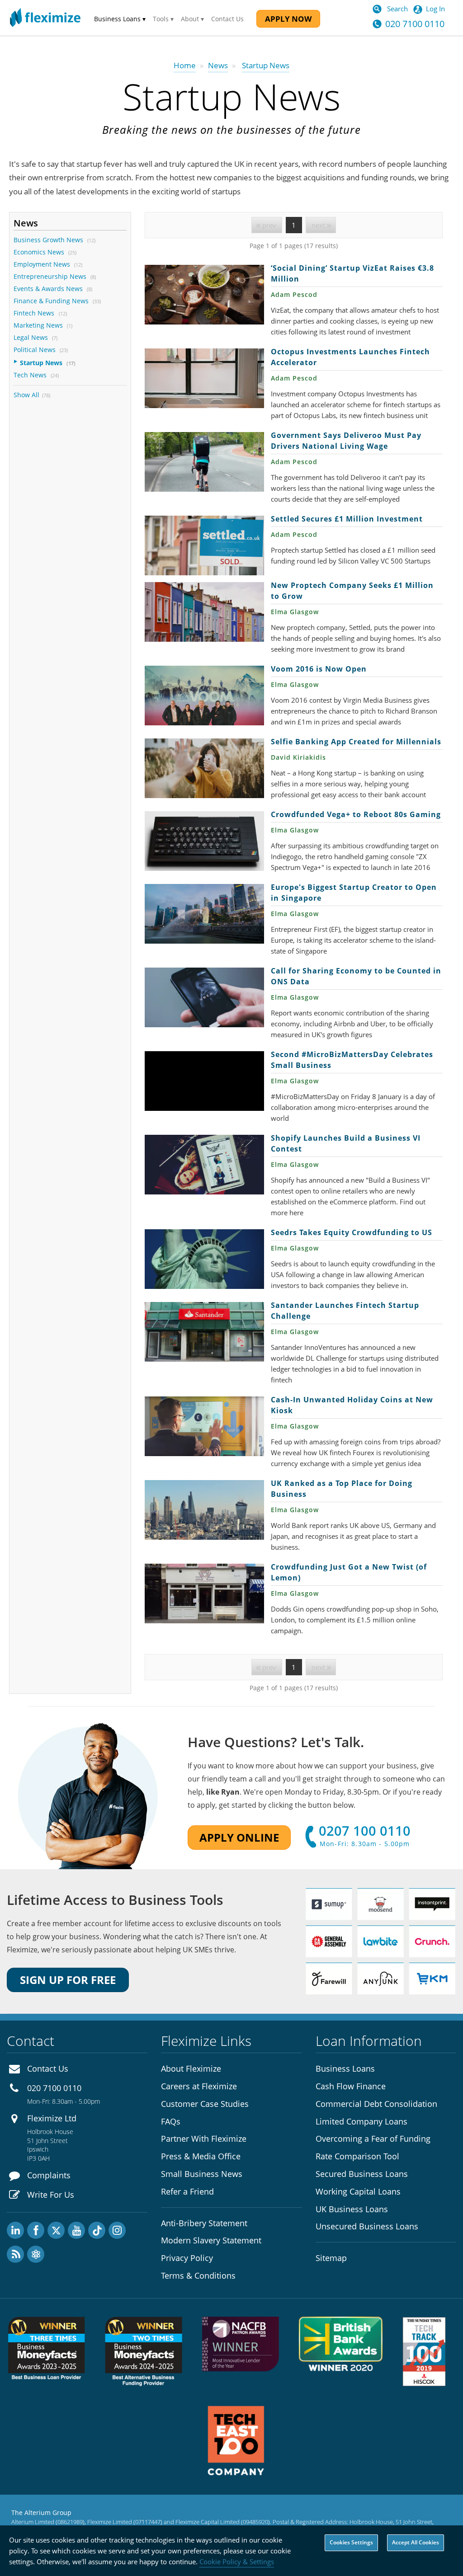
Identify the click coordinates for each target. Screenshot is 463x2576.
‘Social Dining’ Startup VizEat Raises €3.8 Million (204, 295)
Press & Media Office (201, 2156)
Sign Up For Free (68, 1980)
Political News (35, 350)
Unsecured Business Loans (367, 2226)
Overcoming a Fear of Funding (373, 2139)
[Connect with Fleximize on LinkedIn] (15, 2230)
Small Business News (202, 2174)
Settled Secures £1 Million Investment (204, 545)
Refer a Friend (187, 2191)
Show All (26, 395)
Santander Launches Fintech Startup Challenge (204, 1332)
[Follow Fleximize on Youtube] (76, 2230)
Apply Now (288, 19)
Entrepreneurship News (50, 276)
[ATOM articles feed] (36, 2254)
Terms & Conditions (198, 2275)
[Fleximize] (45, 18)
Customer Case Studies (205, 2104)
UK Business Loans (352, 2209)
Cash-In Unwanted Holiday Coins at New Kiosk (204, 1426)
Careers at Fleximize (199, 2086)
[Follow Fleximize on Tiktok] (97, 2230)
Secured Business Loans (362, 2174)
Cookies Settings (351, 2542)
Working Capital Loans (358, 2191)
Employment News (42, 264)
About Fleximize (191, 2068)
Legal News (31, 337)
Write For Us (51, 2195)
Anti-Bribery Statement (204, 2223)
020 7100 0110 (415, 24)
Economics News (39, 252)
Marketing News (38, 325)
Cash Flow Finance (351, 2086)
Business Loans (345, 2068)
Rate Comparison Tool (357, 2156)
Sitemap (331, 2258)
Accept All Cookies (416, 2542)
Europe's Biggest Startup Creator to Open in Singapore (204, 914)
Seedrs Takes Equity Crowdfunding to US (204, 1259)
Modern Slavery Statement (211, 2240)
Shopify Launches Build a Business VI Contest (204, 1165)
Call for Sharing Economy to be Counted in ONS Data (204, 997)
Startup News (41, 363)
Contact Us (227, 19)
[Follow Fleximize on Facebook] (36, 2230)
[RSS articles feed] (15, 2254)
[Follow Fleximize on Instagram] (117, 2230)
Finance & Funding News (51, 301)
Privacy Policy (187, 2258)
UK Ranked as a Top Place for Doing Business (204, 1510)
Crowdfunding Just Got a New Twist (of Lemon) (204, 1594)
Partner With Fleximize (204, 2139)
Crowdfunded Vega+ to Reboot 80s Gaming (204, 841)
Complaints (49, 2175)
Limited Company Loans (361, 2121)
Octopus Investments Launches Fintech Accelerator (204, 378)
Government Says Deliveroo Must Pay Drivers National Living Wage (204, 462)
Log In (435, 9)
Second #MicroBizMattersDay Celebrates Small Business (204, 1081)
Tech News (30, 375)
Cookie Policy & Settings (237, 2562)
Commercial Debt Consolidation (376, 2104)
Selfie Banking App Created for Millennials (204, 768)
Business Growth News (48, 240)
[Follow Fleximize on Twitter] (56, 2230)
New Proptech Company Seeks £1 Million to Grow (204, 612)
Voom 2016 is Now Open (204, 696)
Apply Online (239, 1837)
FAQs (171, 2121)
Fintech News (35, 313)
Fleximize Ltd (52, 2118)
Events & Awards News (48, 289)
